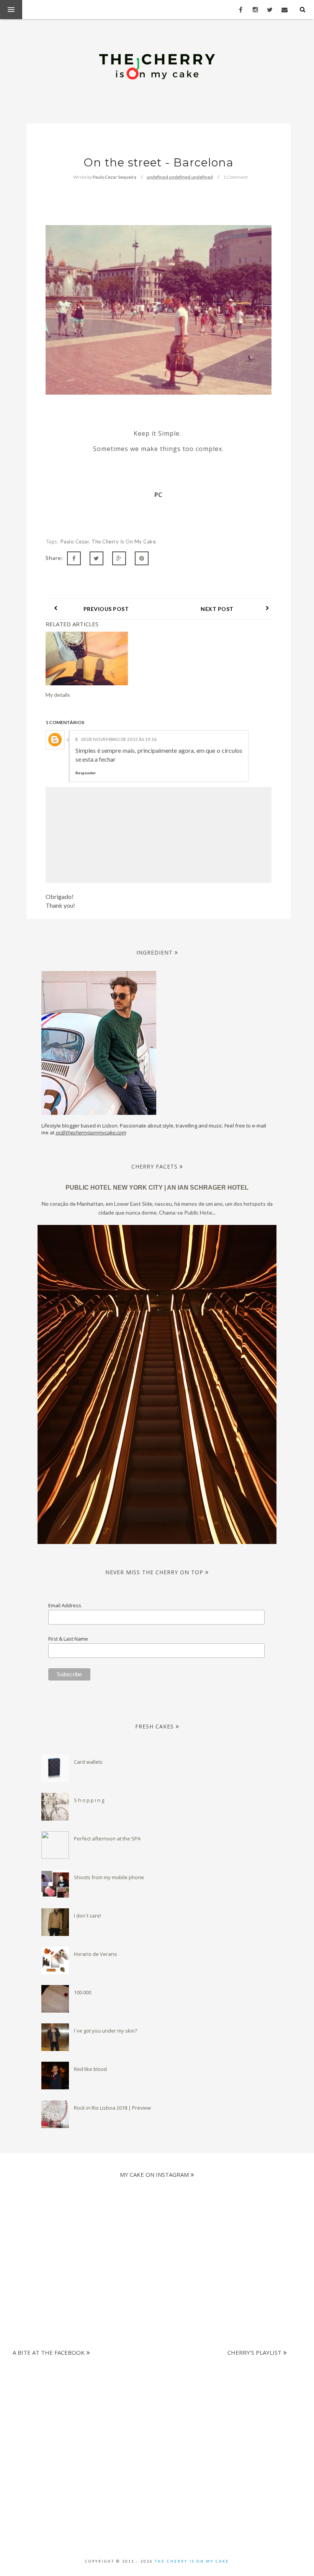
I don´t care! (87, 1916)
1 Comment (235, 177)
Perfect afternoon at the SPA (107, 1839)
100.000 (83, 1992)
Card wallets (88, 1762)
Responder (86, 773)
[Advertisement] (154, 2398)
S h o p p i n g (89, 1800)
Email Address (65, 1605)
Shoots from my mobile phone (109, 1877)
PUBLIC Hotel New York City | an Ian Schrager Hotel (157, 1188)
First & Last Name (68, 1639)
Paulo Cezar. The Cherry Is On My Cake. (109, 542)
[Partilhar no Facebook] (74, 558)
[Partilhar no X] (96, 558)
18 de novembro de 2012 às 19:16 (119, 739)
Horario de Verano (96, 1954)
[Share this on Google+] (119, 558)
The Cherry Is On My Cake (192, 2561)
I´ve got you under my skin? (105, 2031)
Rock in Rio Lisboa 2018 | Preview (112, 2108)
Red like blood (90, 2069)
